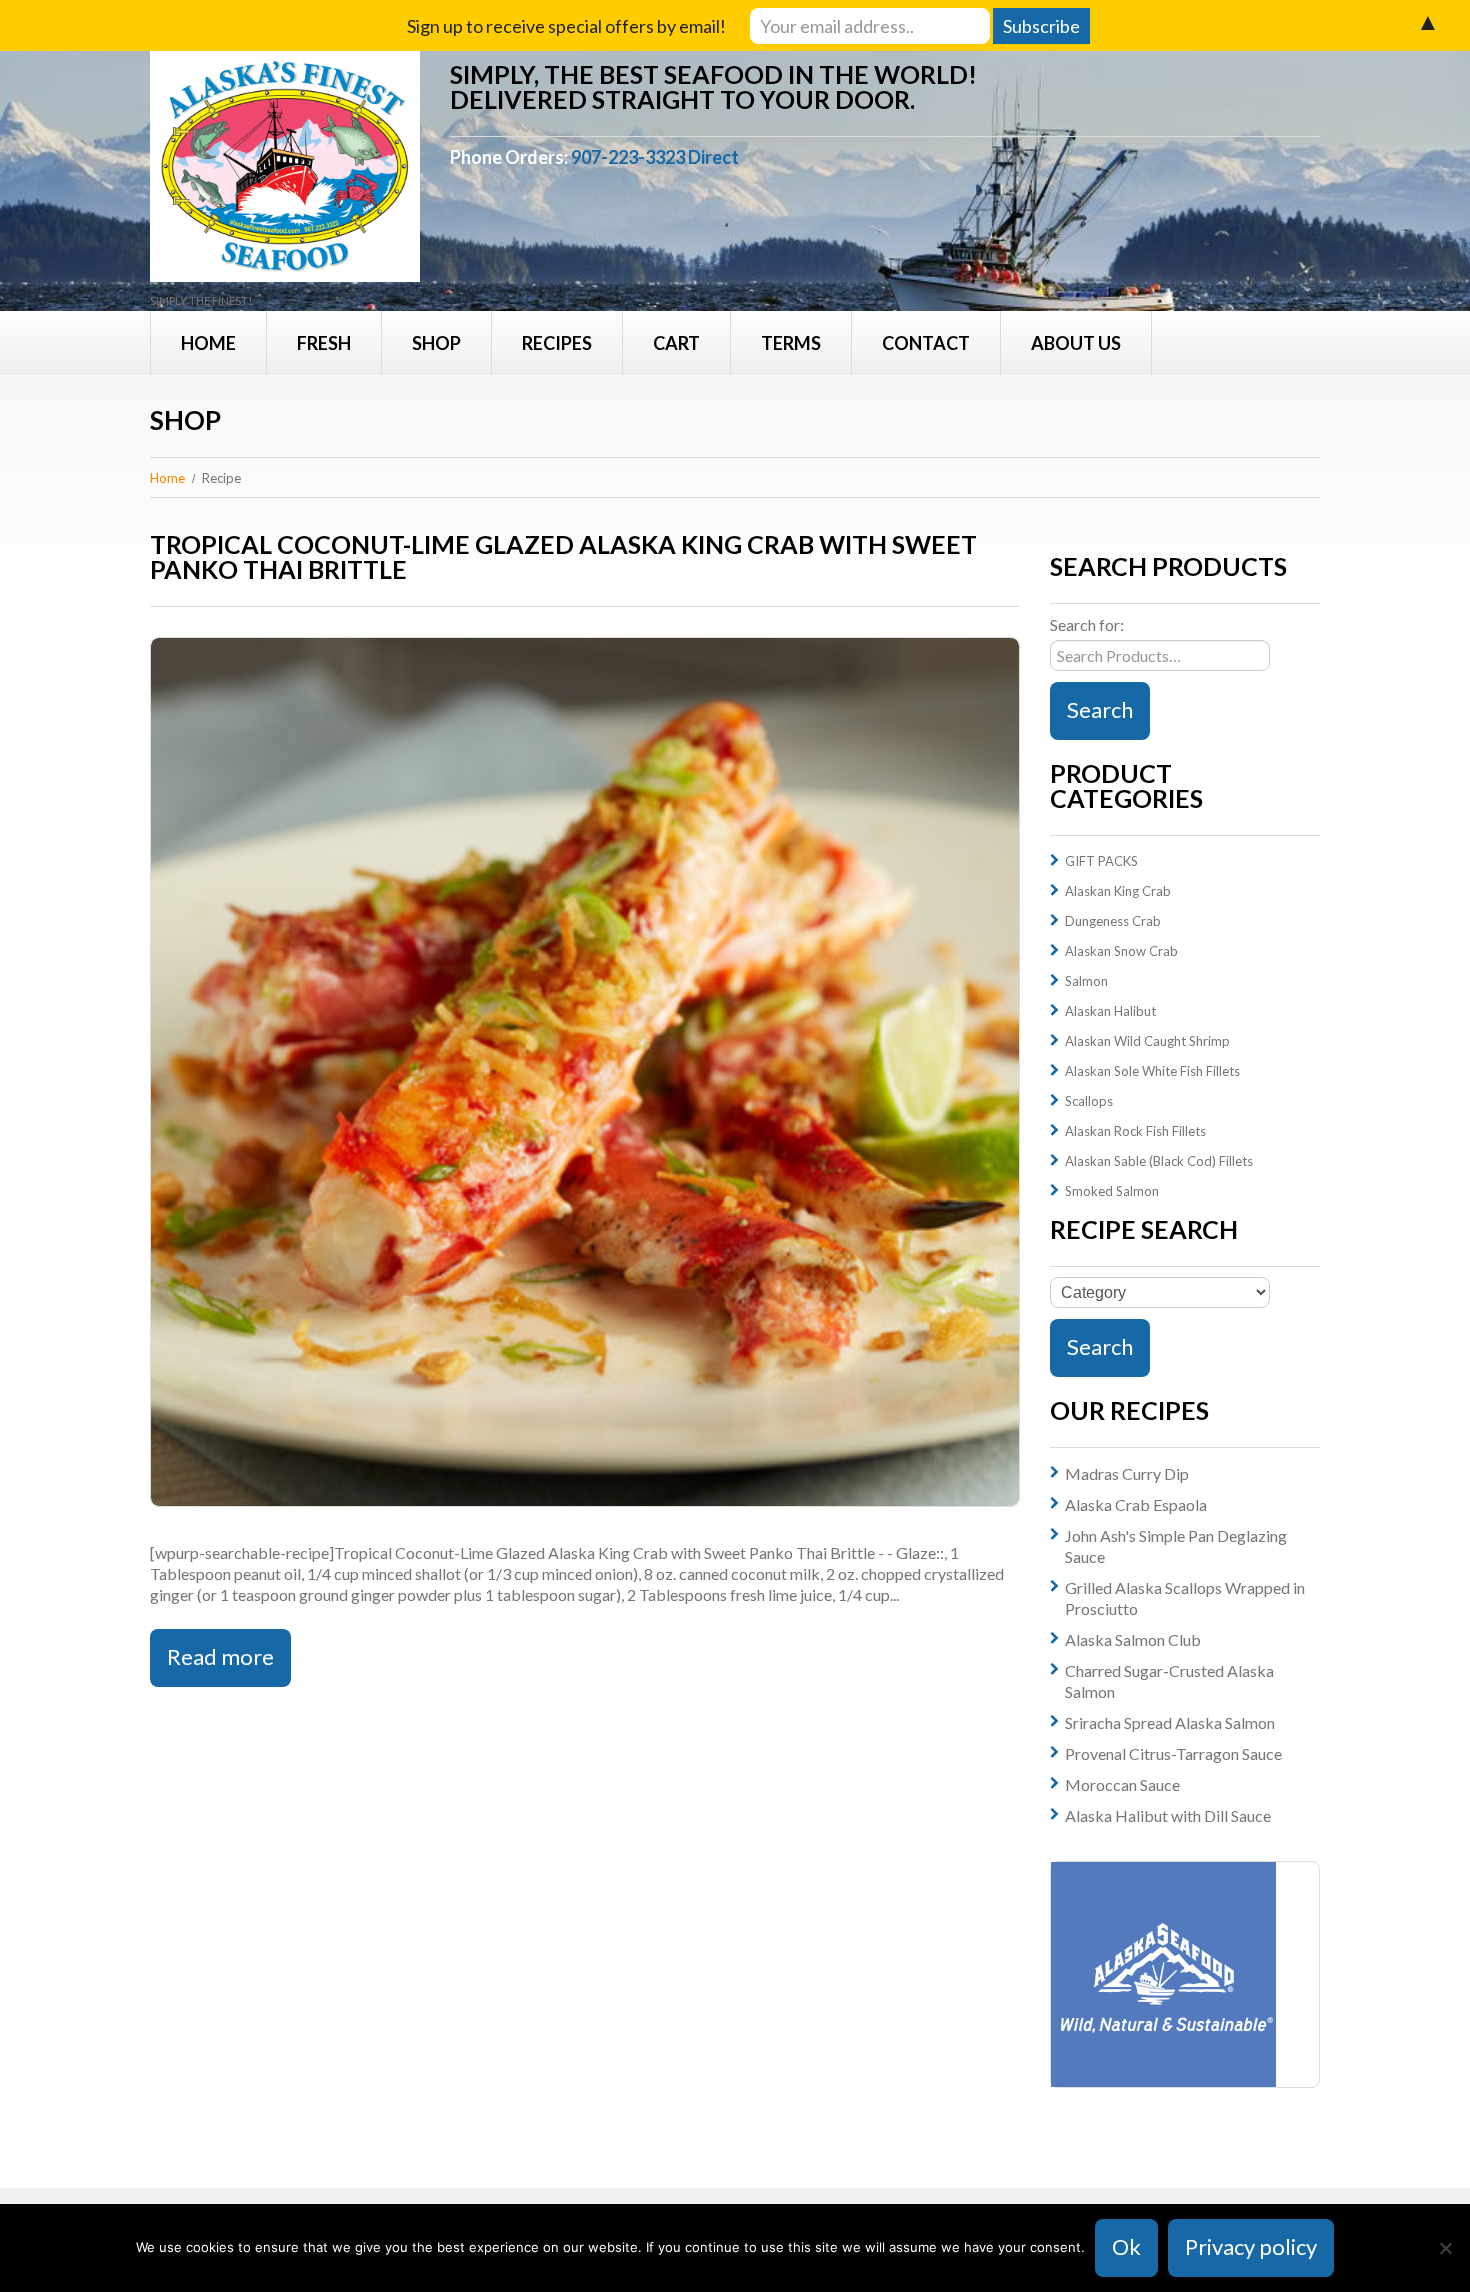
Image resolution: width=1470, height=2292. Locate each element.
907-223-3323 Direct (655, 157)
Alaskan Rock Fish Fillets (1135, 1131)
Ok (1126, 2246)
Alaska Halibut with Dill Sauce (1168, 1815)
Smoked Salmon (1112, 1191)
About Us (1076, 343)
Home (208, 343)
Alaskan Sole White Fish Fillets (1152, 1071)
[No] (1445, 2248)
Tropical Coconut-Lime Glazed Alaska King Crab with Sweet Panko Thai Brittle (563, 556)
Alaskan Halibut (1110, 1011)
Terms (791, 343)
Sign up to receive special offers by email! (566, 26)
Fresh (324, 343)
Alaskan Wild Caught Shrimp (1147, 1041)
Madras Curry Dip (1127, 1473)
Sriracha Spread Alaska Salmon (1170, 1722)
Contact (926, 343)
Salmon (1086, 981)
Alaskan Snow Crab (1121, 951)
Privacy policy (1251, 2246)
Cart (676, 343)
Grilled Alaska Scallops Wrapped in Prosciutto (1185, 1598)
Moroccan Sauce (1122, 1784)
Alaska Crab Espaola (1136, 1504)
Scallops (1089, 1101)
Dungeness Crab (1113, 921)
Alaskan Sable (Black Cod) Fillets (1159, 1161)
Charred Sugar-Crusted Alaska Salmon (1169, 1681)
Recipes (557, 343)
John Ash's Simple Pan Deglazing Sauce (1176, 1546)
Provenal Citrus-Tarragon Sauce (1173, 1753)
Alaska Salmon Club (1133, 1639)
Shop (436, 343)
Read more (220, 1656)
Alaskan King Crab (1118, 891)
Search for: (1087, 624)
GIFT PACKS (1101, 861)
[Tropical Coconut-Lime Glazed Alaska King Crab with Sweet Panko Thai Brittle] (585, 1072)
